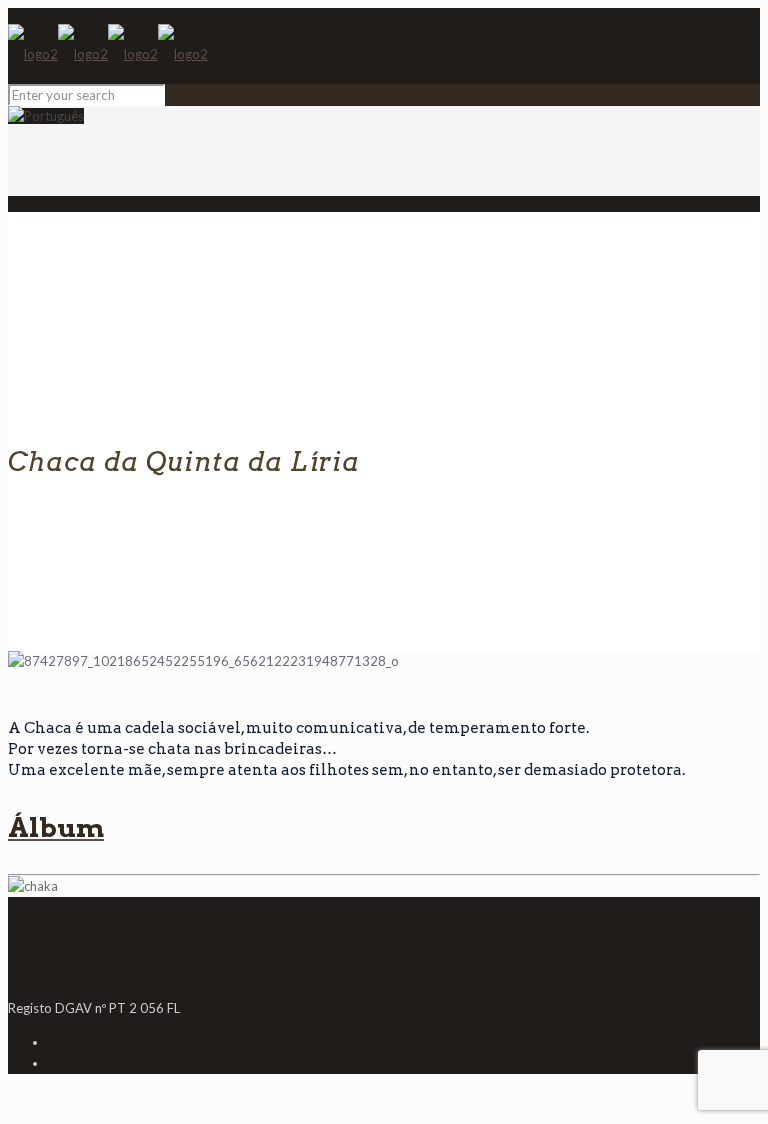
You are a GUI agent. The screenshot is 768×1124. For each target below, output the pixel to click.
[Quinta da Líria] (108, 54)
